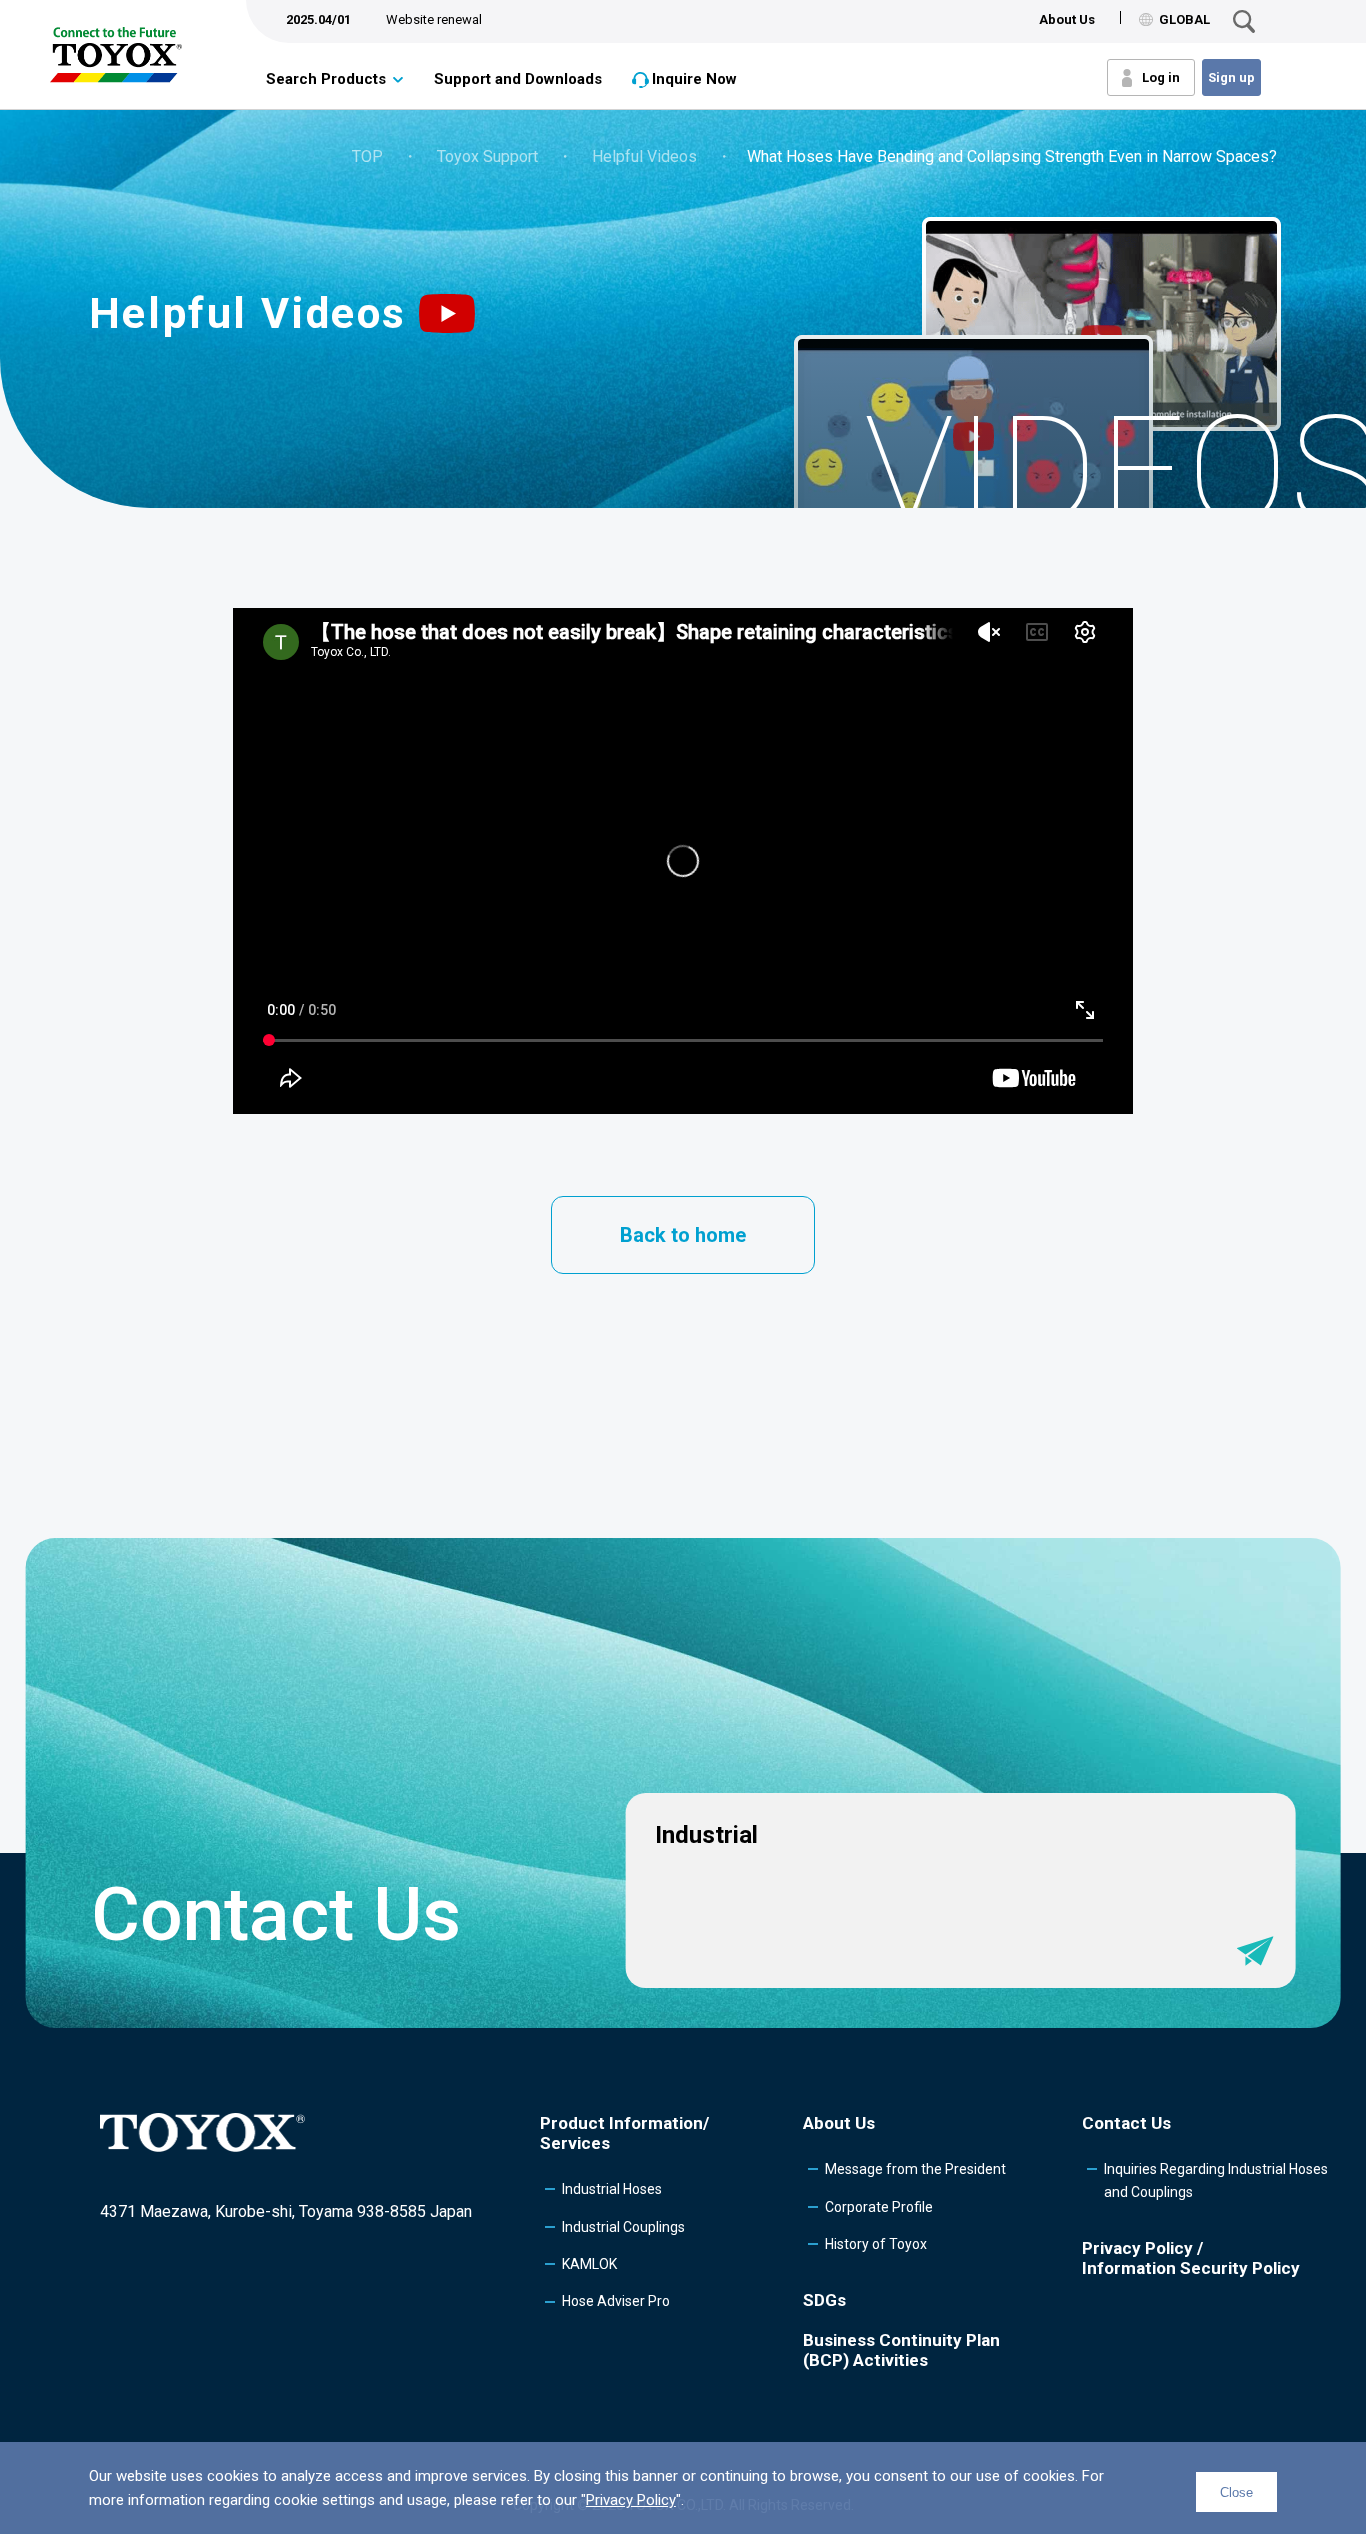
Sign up (1231, 77)
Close (1236, 2492)
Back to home (683, 1235)
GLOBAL (1184, 19)
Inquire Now (694, 79)
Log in (1161, 77)
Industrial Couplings (623, 2227)
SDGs (824, 2300)
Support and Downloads (518, 79)
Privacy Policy (631, 2500)
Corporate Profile (879, 2207)
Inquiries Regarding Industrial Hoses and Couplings (1216, 2180)
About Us (1067, 19)
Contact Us (1126, 2123)
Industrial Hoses (612, 2189)
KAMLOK (589, 2264)
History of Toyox (876, 2244)
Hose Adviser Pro (616, 2301)
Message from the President (915, 2169)
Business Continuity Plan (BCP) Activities (901, 2350)
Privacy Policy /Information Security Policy (1191, 2258)
